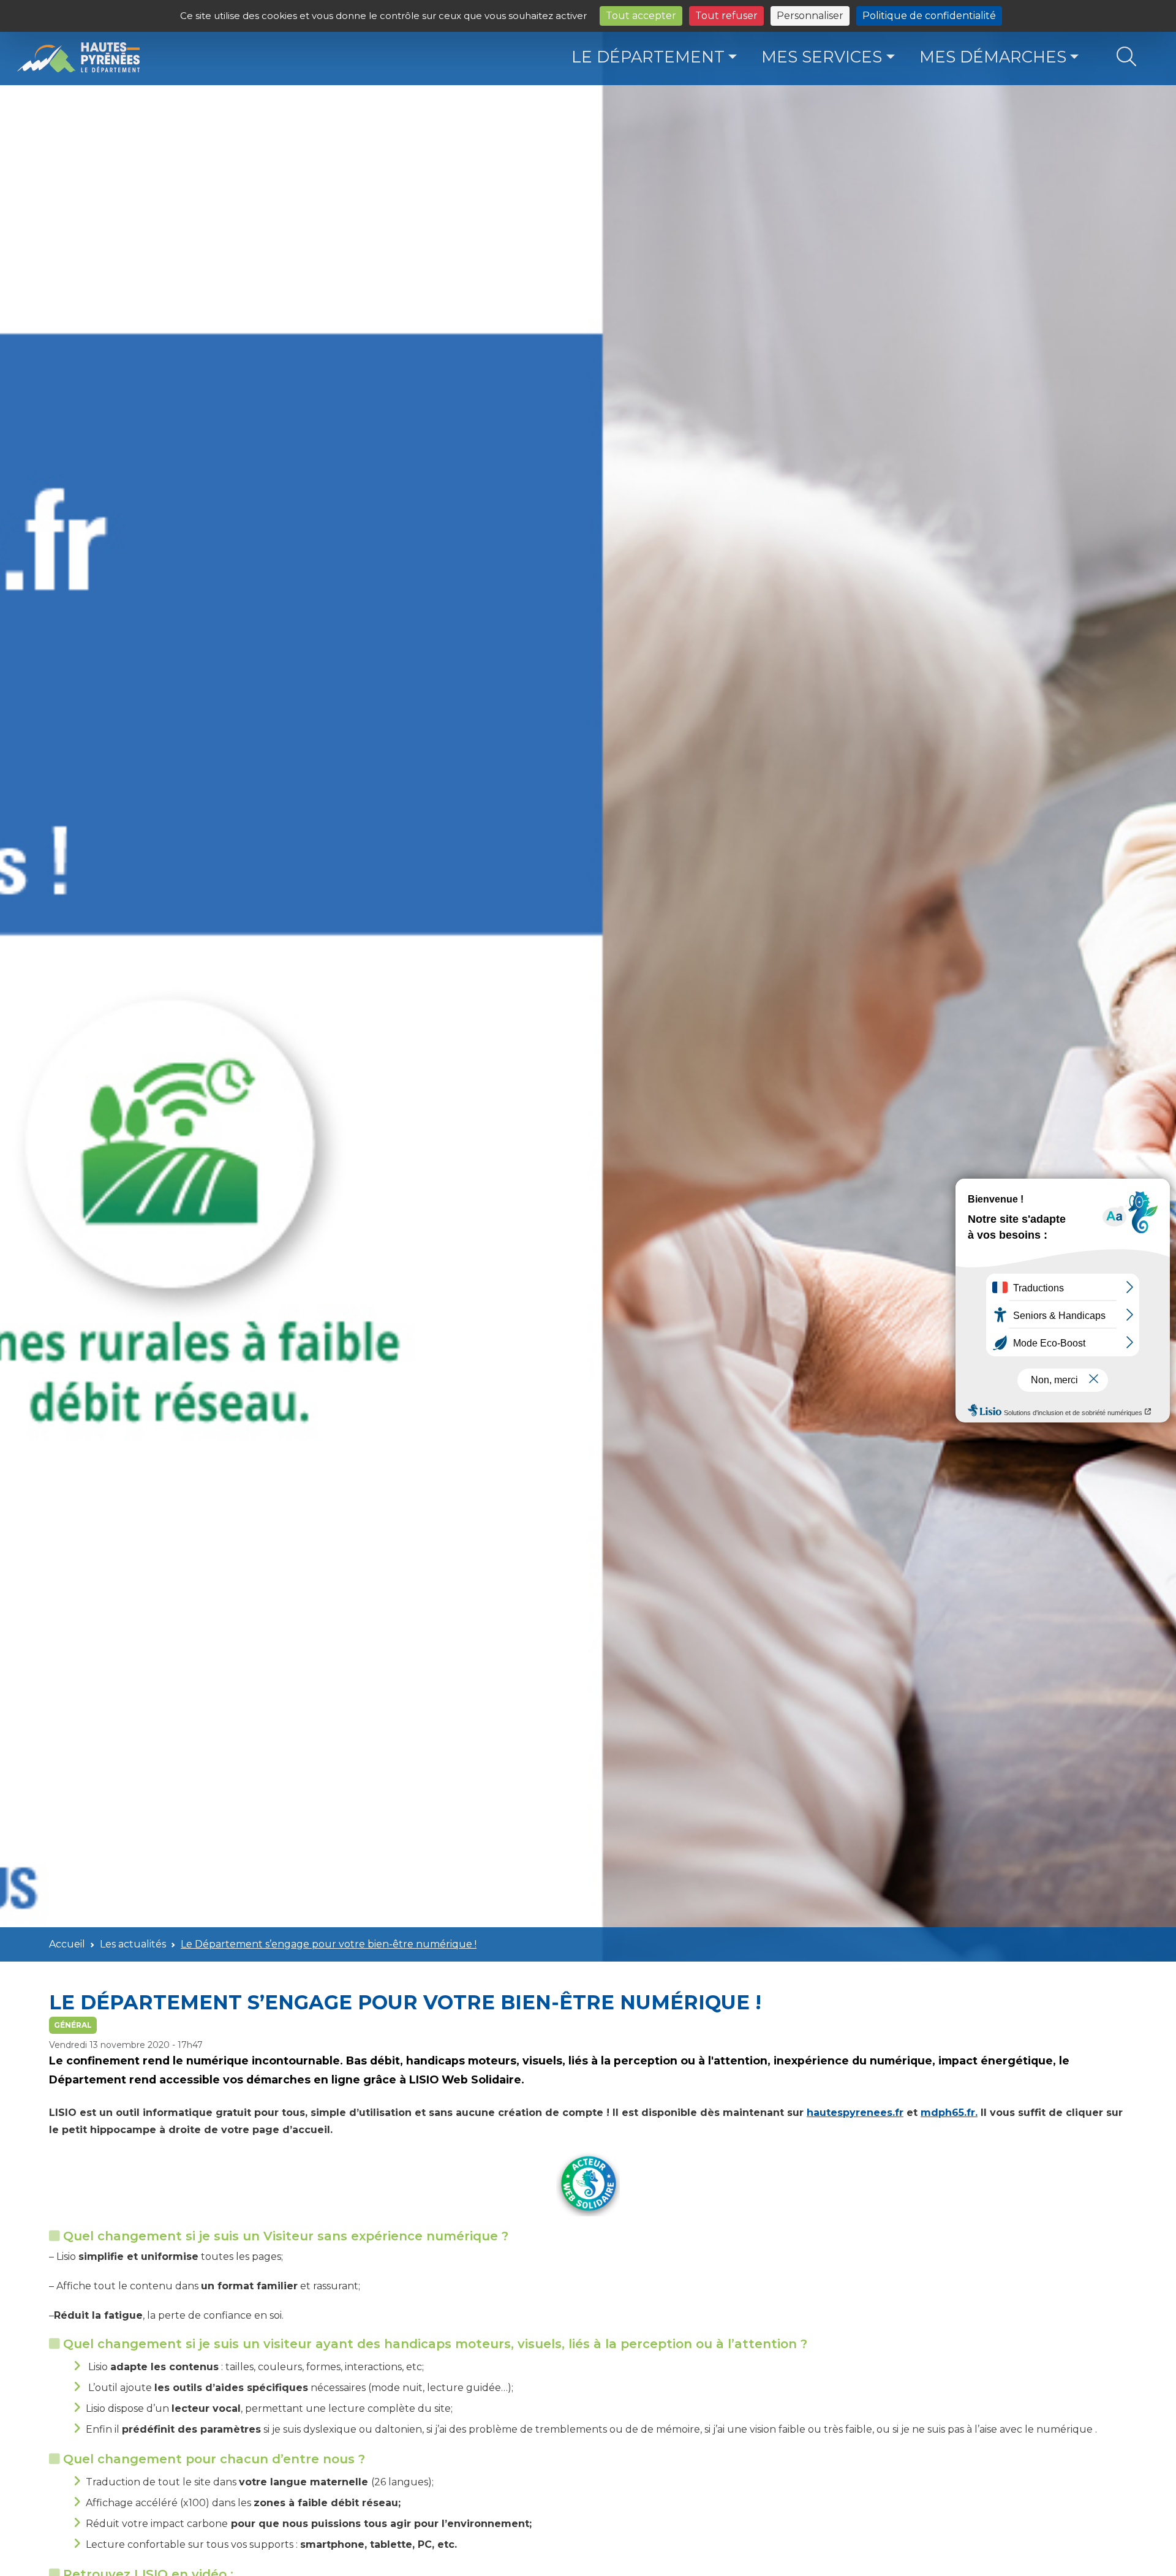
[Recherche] (1126, 57)
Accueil (67, 1944)
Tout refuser (726, 16)
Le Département (648, 57)
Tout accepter (641, 16)
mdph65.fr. (949, 2113)
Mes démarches (993, 57)
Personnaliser (810, 16)
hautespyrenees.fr (855, 2113)
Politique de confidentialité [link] (929, 16)
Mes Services (822, 57)
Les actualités (133, 1944)
